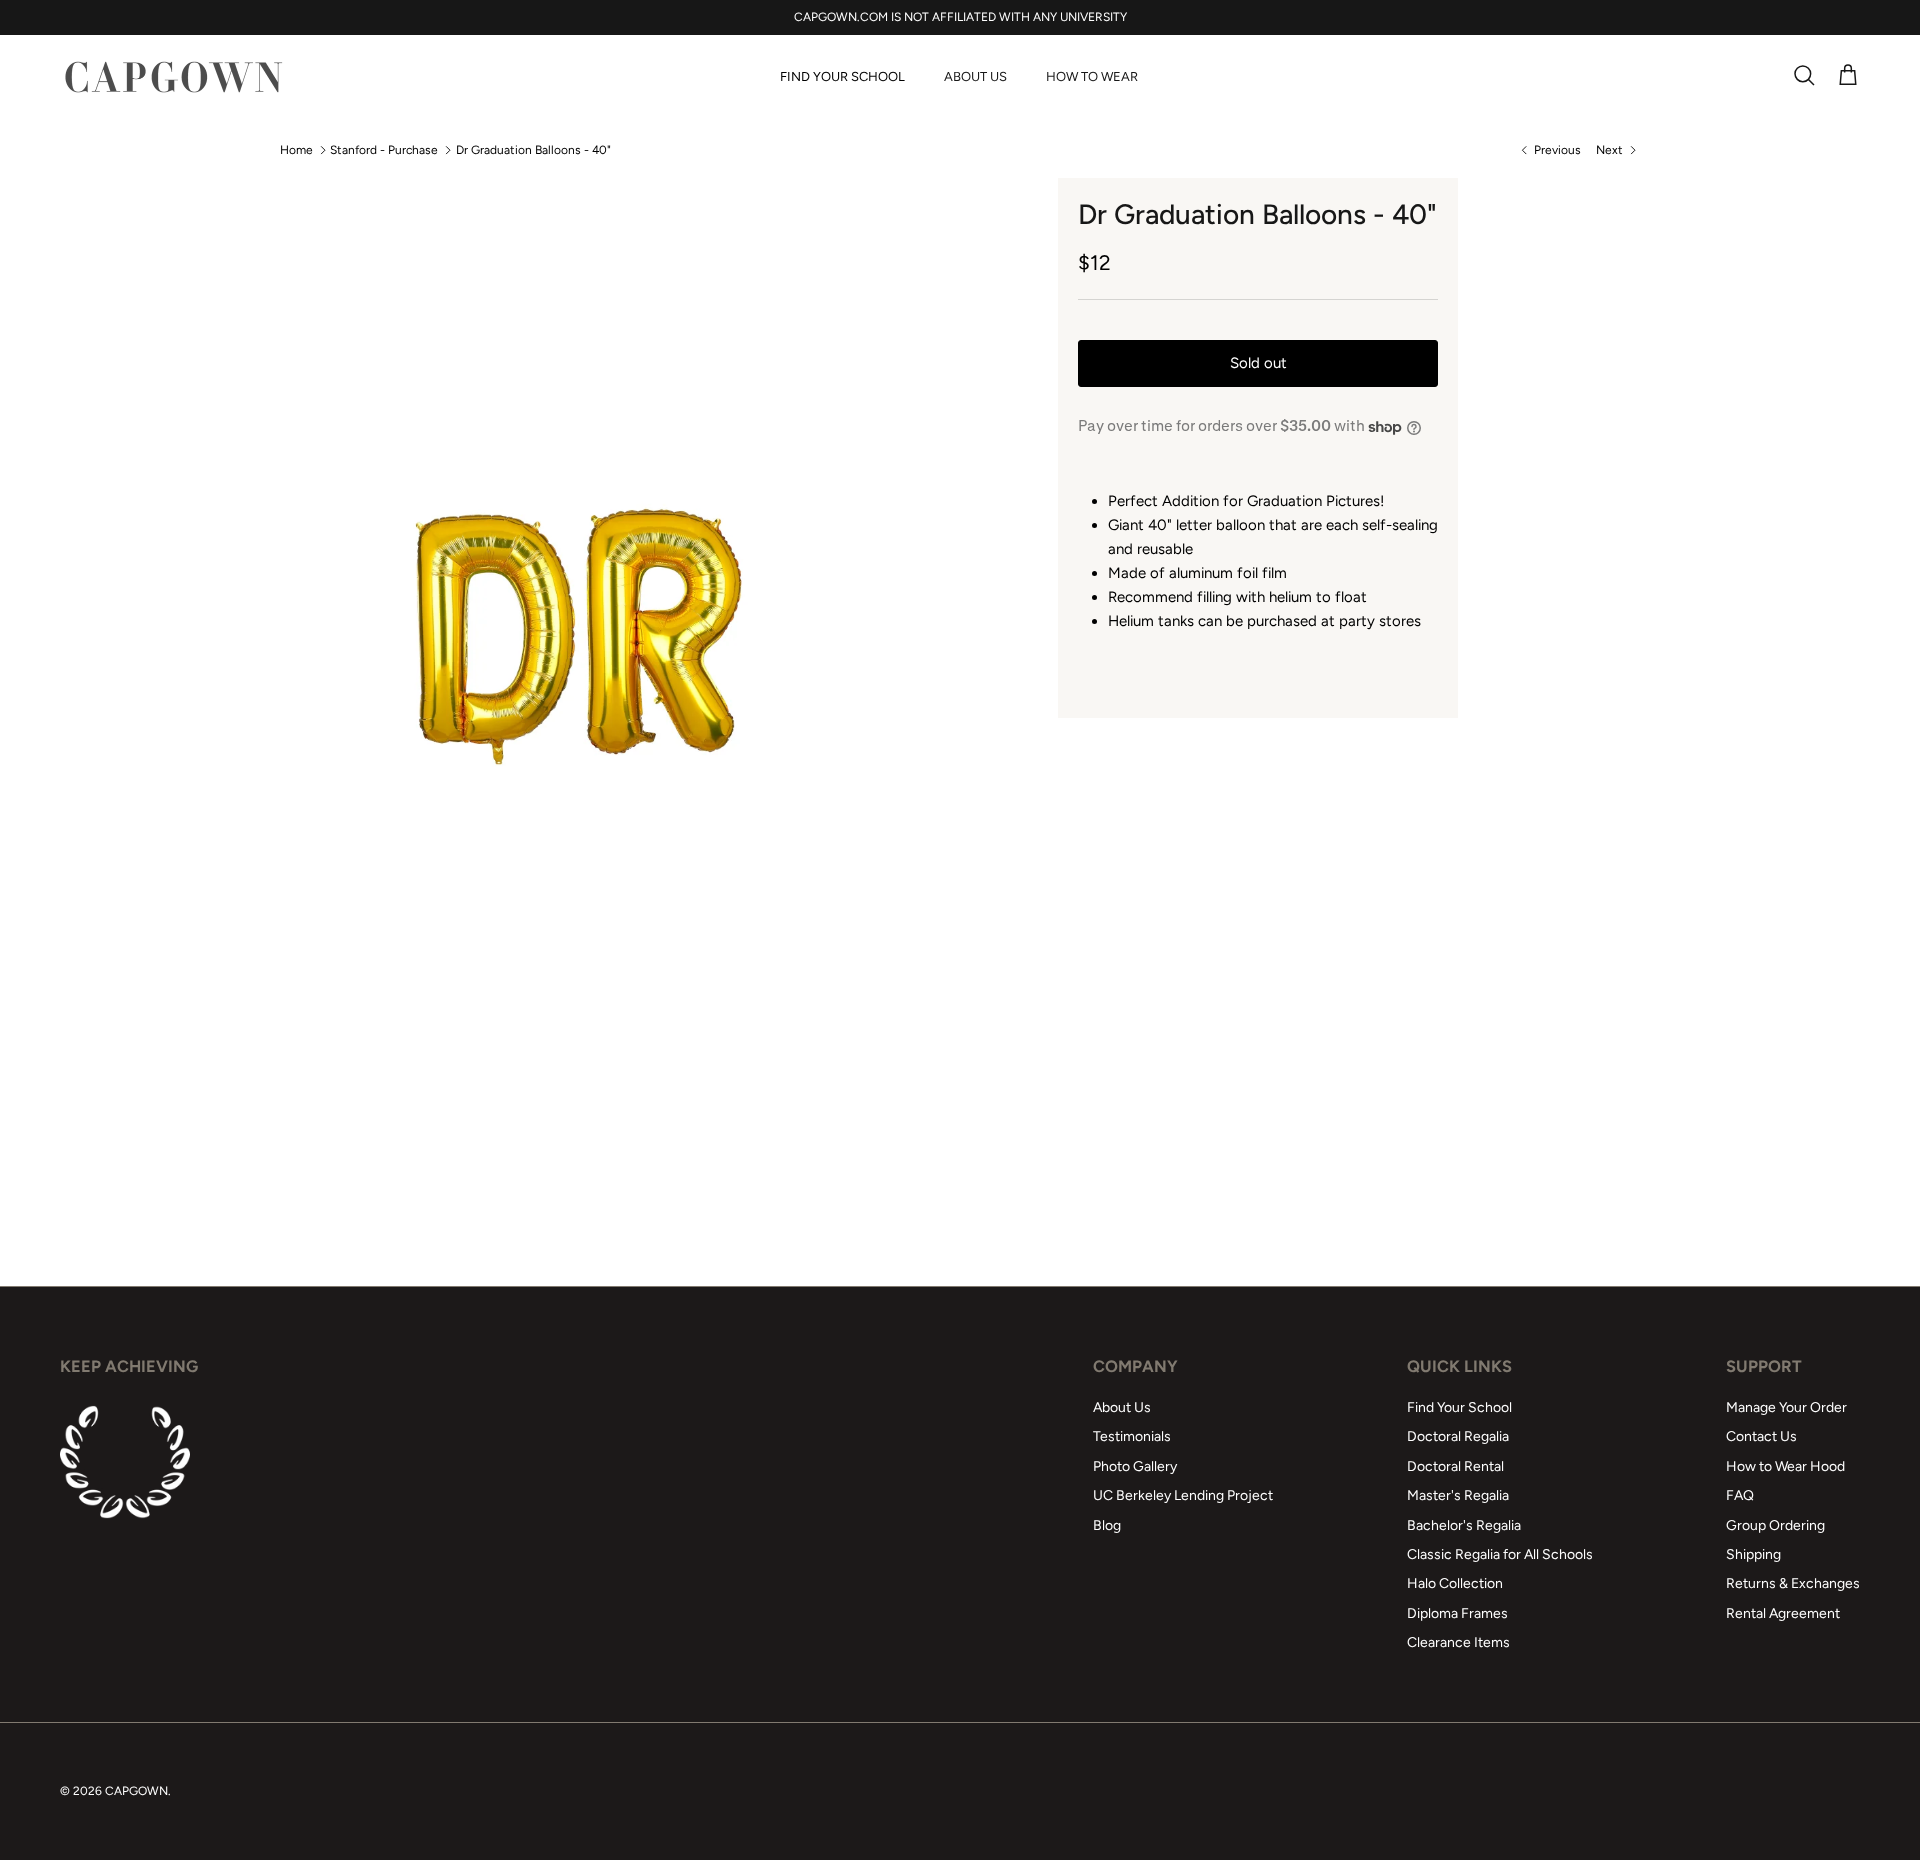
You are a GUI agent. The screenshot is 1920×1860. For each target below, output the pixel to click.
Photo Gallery (1135, 1466)
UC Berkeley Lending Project (1183, 1495)
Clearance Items (1458, 1642)
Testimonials (1132, 1436)
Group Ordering (1775, 1525)
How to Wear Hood (1785, 1466)
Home (296, 150)
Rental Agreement (1783, 1613)
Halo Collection (1455, 1583)
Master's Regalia (1458, 1495)
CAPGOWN (136, 1791)
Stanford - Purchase (384, 150)
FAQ (1740, 1495)
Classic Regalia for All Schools (1500, 1554)
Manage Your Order (1786, 1407)
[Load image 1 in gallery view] (586, 637)
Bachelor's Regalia (1464, 1525)
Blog (1107, 1525)
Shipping (1753, 1554)
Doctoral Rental (1455, 1466)
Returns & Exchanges (1793, 1583)
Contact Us (1761, 1436)
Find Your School (842, 76)
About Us (975, 76)
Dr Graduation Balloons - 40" (533, 150)
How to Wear (1092, 76)
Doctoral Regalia (1458, 1436)
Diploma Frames (1457, 1613)
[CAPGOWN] (172, 76)
